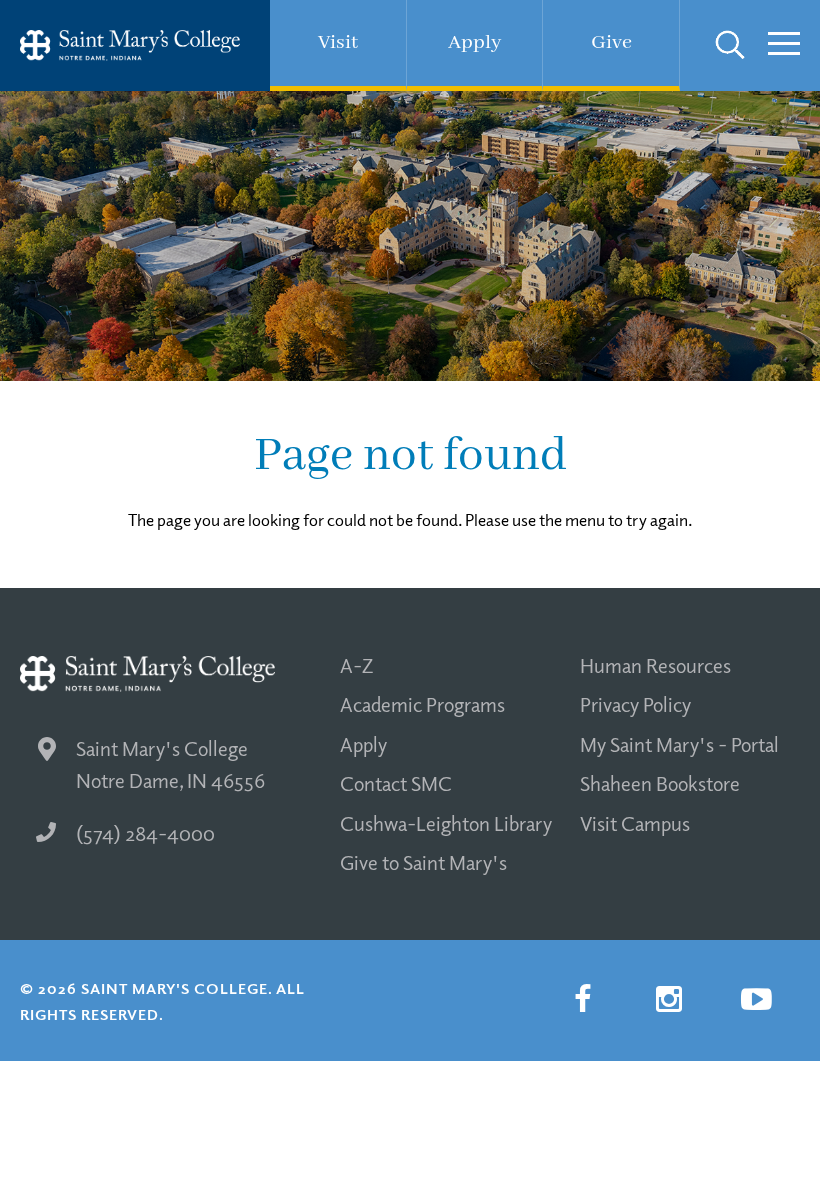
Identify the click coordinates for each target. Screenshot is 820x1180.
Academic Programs (422, 704)
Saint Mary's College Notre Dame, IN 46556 (170, 764)
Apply (363, 744)
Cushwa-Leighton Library (446, 823)
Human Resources (655, 665)
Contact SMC (396, 783)
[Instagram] (669, 1000)
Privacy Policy (635, 704)
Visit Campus (635, 823)
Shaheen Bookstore (660, 783)
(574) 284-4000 (145, 833)
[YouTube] (756, 1000)
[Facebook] (582, 1000)
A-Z (356, 665)
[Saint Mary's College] (130, 45)
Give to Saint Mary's (423, 862)
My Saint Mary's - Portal (679, 744)
